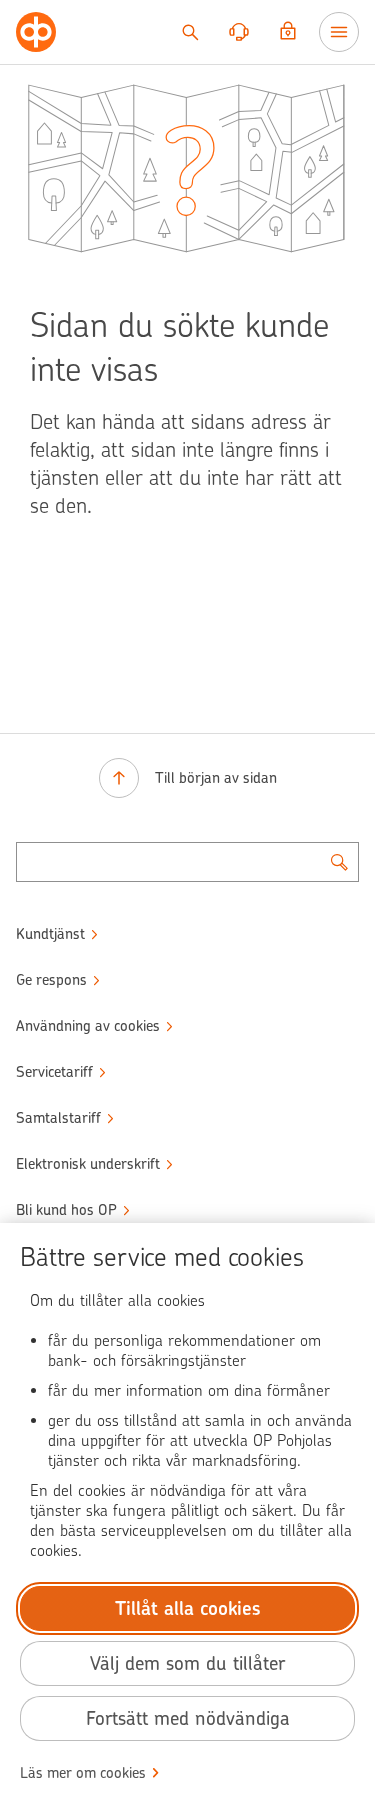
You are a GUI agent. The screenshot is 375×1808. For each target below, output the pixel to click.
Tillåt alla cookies (188, 1608)
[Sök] (190, 32)
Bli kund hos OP (66, 1210)
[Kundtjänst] (239, 32)
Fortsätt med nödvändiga (188, 1718)
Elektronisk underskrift (88, 1164)
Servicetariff (54, 1072)
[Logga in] (288, 32)
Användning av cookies (88, 1026)
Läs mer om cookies (83, 1773)
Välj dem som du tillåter (187, 1663)
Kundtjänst (50, 934)
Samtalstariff (58, 1118)
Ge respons (51, 980)
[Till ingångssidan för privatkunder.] (36, 32)
